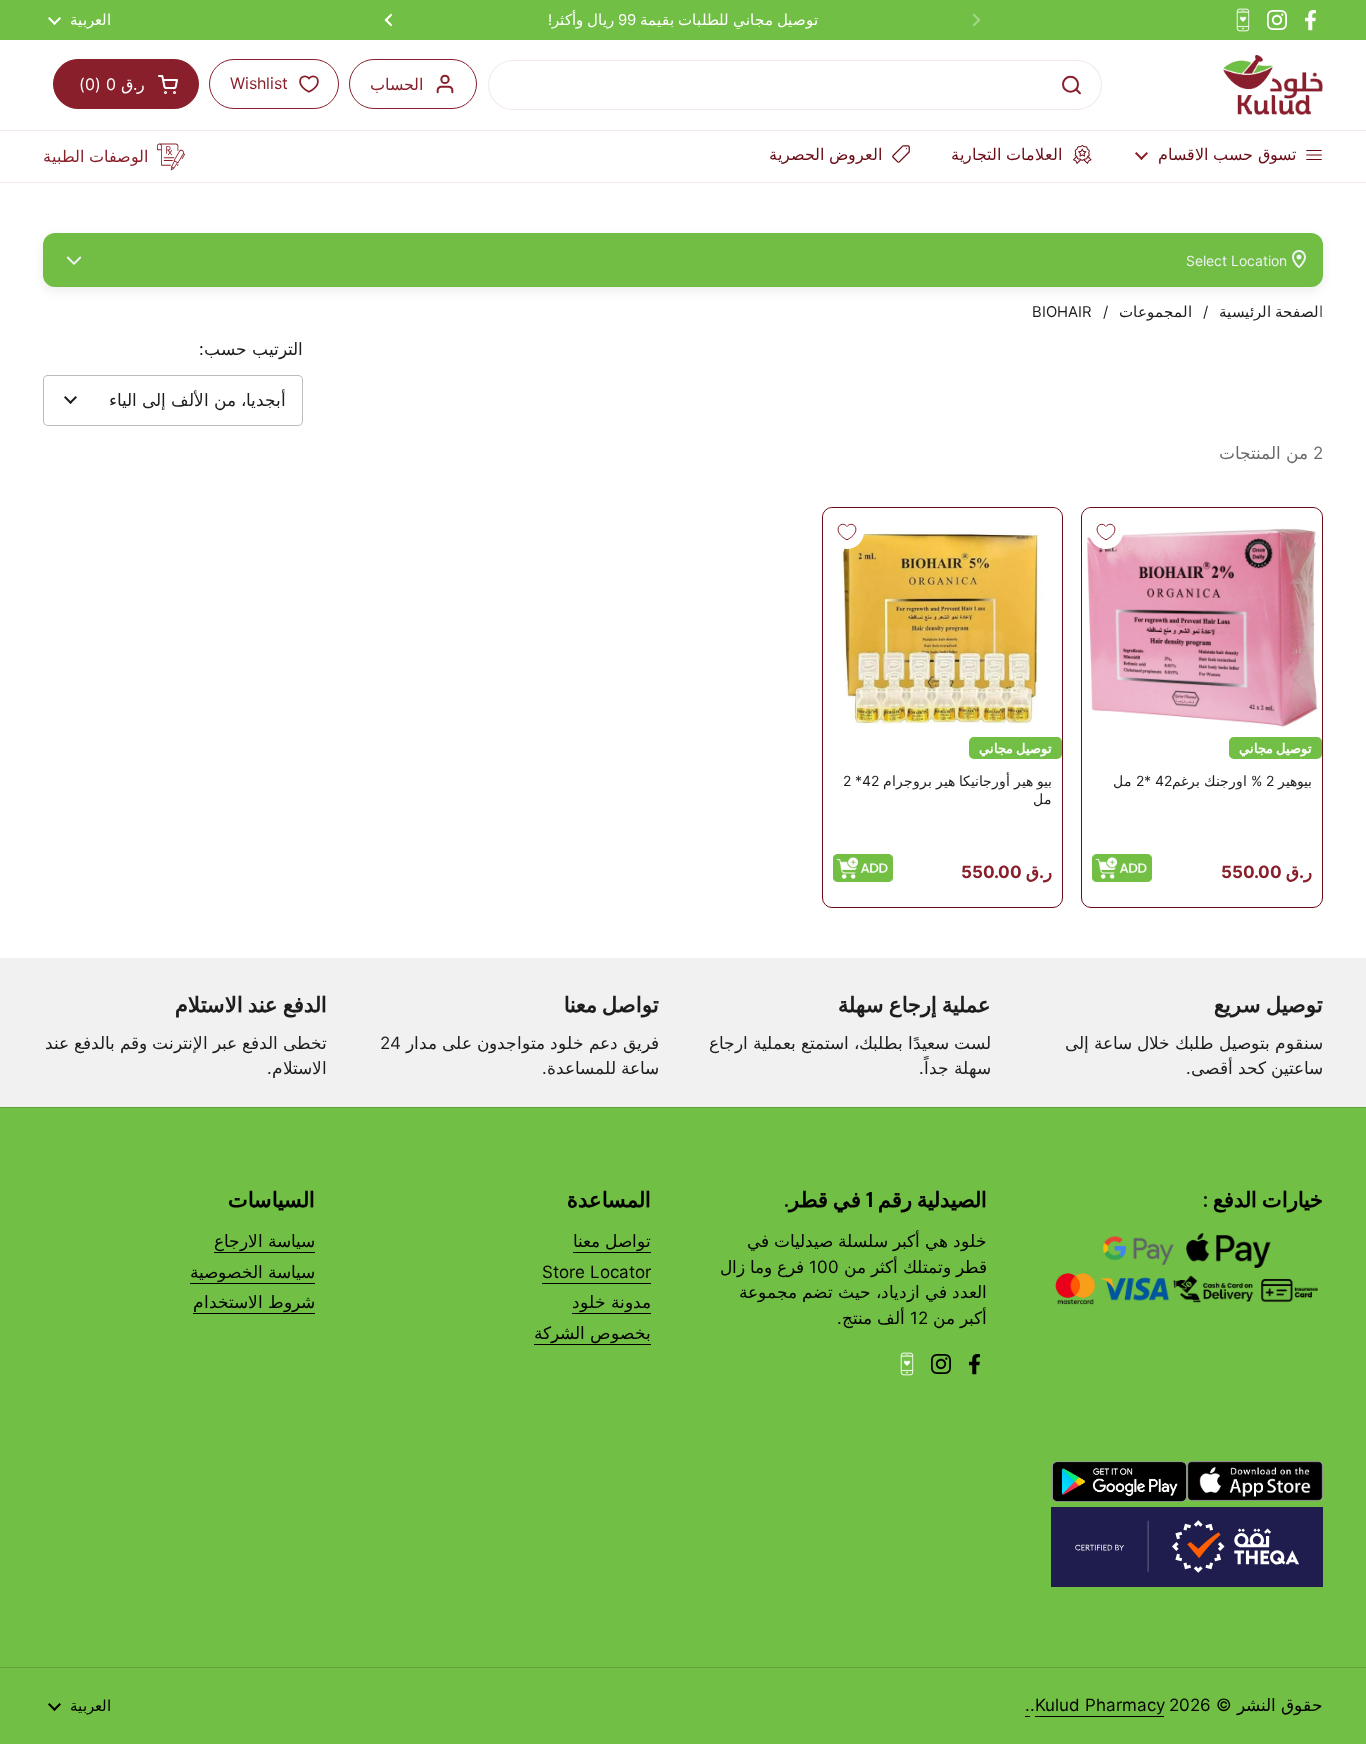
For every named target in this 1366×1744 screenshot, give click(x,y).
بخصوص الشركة (592, 1333)
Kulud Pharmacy (1099, 1705)
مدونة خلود (611, 1302)
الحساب (396, 84)
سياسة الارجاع (264, 1241)
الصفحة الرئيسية (1271, 312)
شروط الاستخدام (254, 1302)
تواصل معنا (612, 1241)
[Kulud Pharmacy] (1273, 85)
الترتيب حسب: (251, 349)
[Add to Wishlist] (1106, 532)
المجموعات (1155, 312)
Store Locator (596, 1272)
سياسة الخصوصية (252, 1272)
